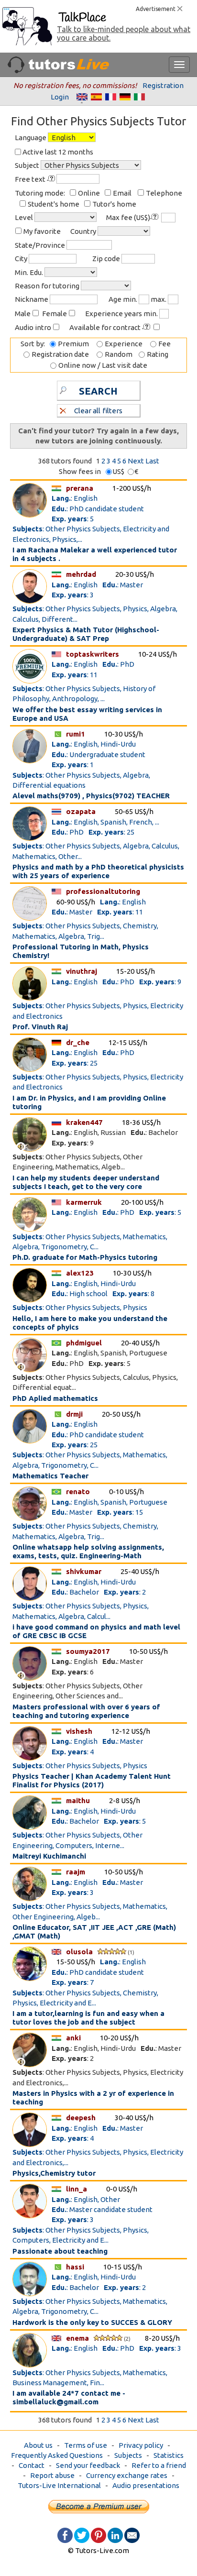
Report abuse (52, 2475)
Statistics (169, 2455)
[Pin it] (98, 2535)
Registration (163, 85)
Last (152, 461)
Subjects (128, 2455)
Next (136, 461)
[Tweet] (82, 2535)
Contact (32, 2465)
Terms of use (86, 2445)
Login (60, 97)
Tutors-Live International (59, 2485)
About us (38, 2445)
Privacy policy (141, 2445)
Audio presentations (146, 2485)
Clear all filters (98, 411)
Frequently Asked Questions (57, 2455)
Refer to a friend (159, 2465)
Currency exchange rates (127, 2475)
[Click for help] (52, 179)
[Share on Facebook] (65, 2535)
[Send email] (132, 2535)
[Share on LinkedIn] (115, 2535)
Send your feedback (88, 2465)
